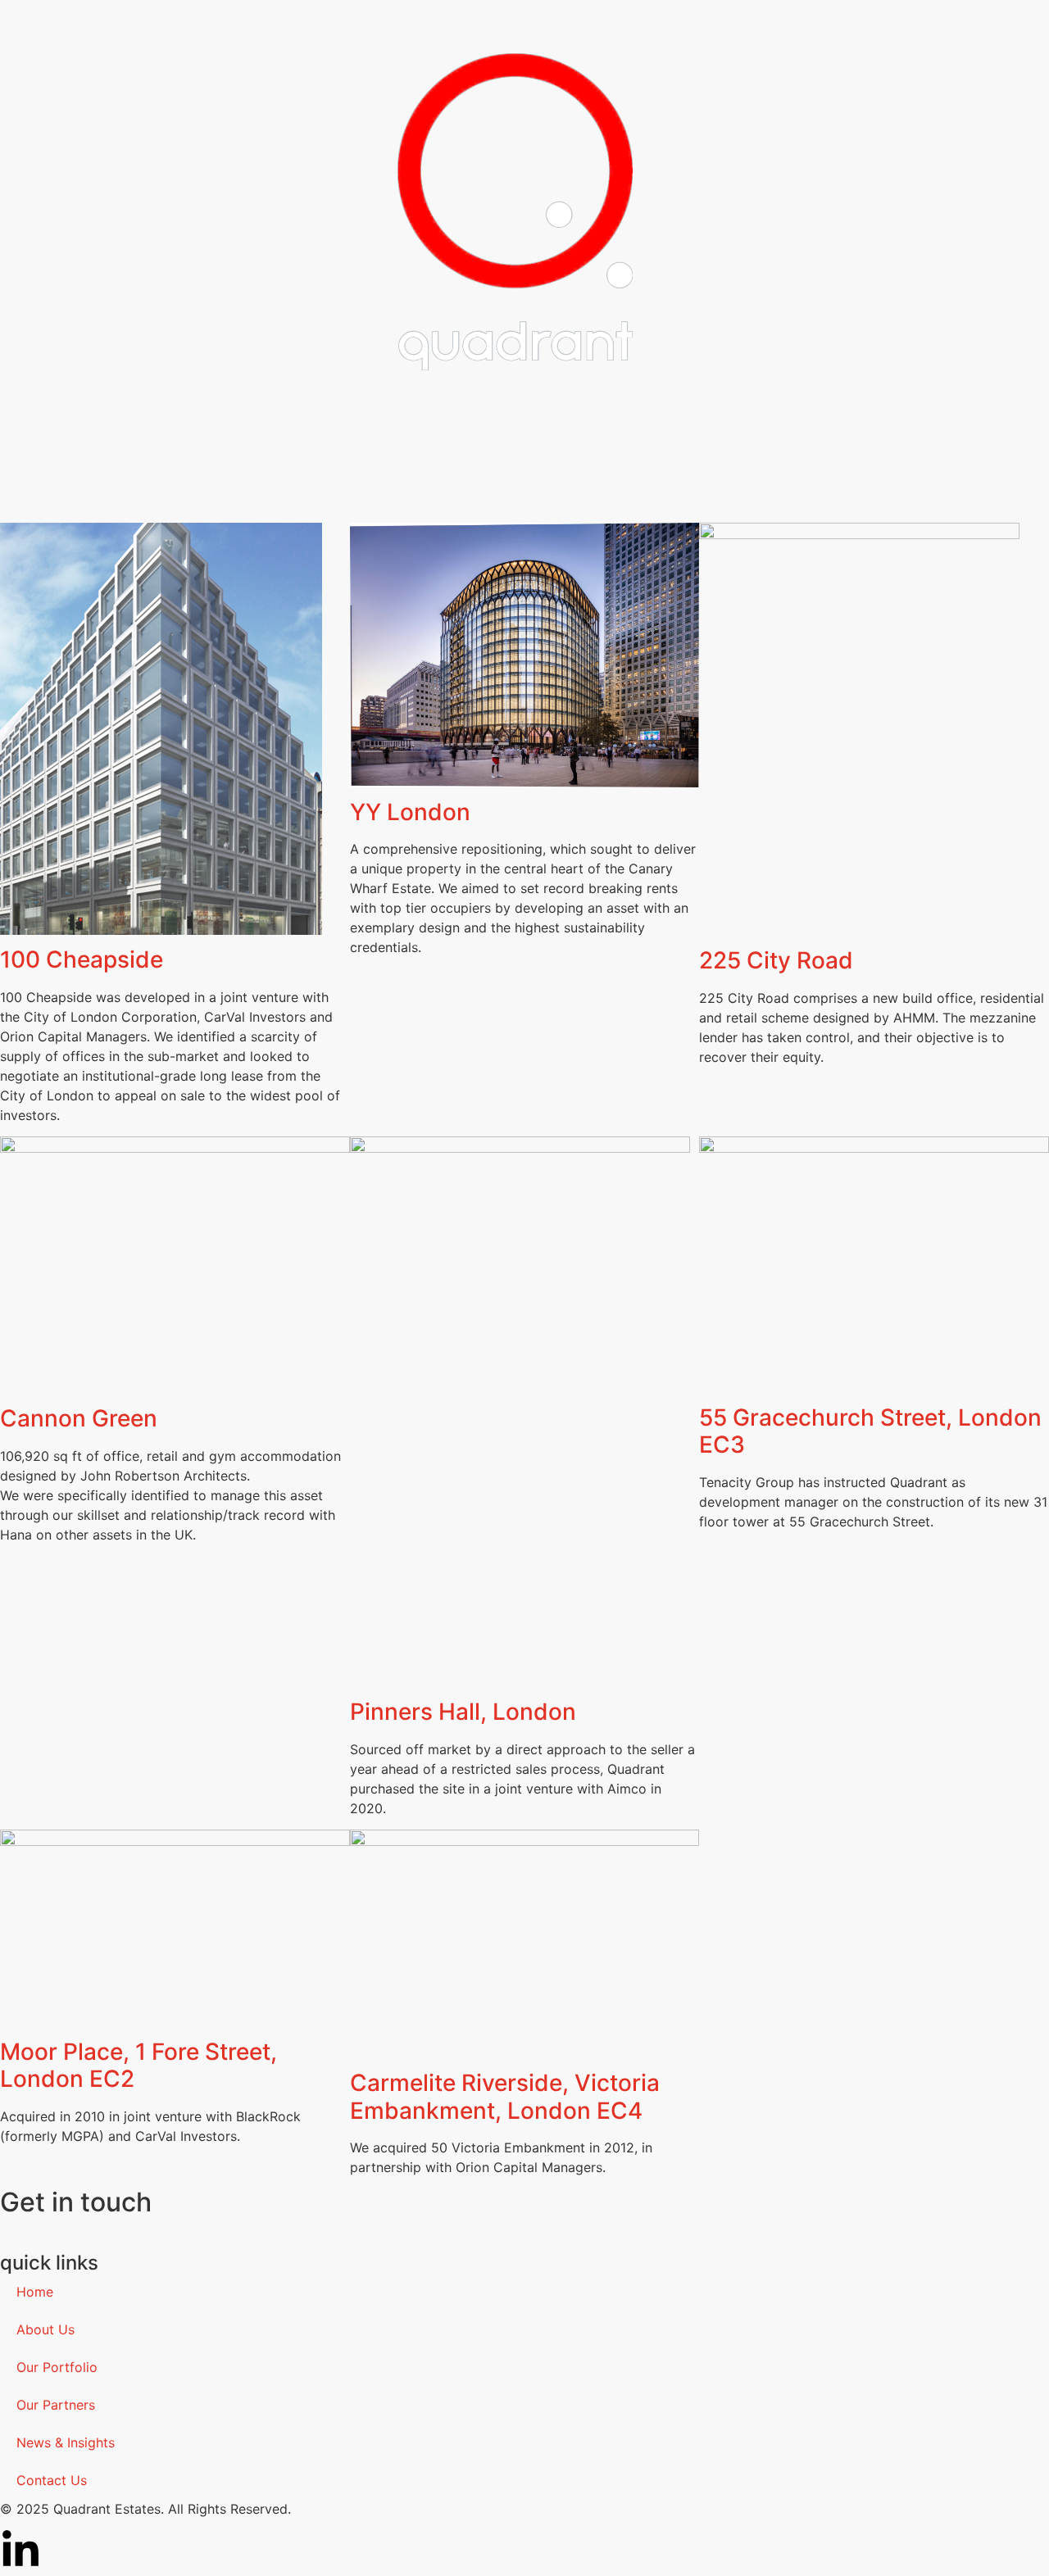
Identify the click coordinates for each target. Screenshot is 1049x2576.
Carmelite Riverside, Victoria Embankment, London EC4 (505, 2097)
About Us (45, 2329)
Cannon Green (82, 1418)
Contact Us (52, 2480)
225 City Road (776, 960)
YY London (413, 812)
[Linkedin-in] (20, 2551)
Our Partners (56, 2405)
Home (35, 2292)
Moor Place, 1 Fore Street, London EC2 (139, 2066)
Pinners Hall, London (463, 1712)
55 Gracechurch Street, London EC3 (870, 1431)
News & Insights (66, 2442)
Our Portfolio (57, 2367)
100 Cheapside (82, 959)
